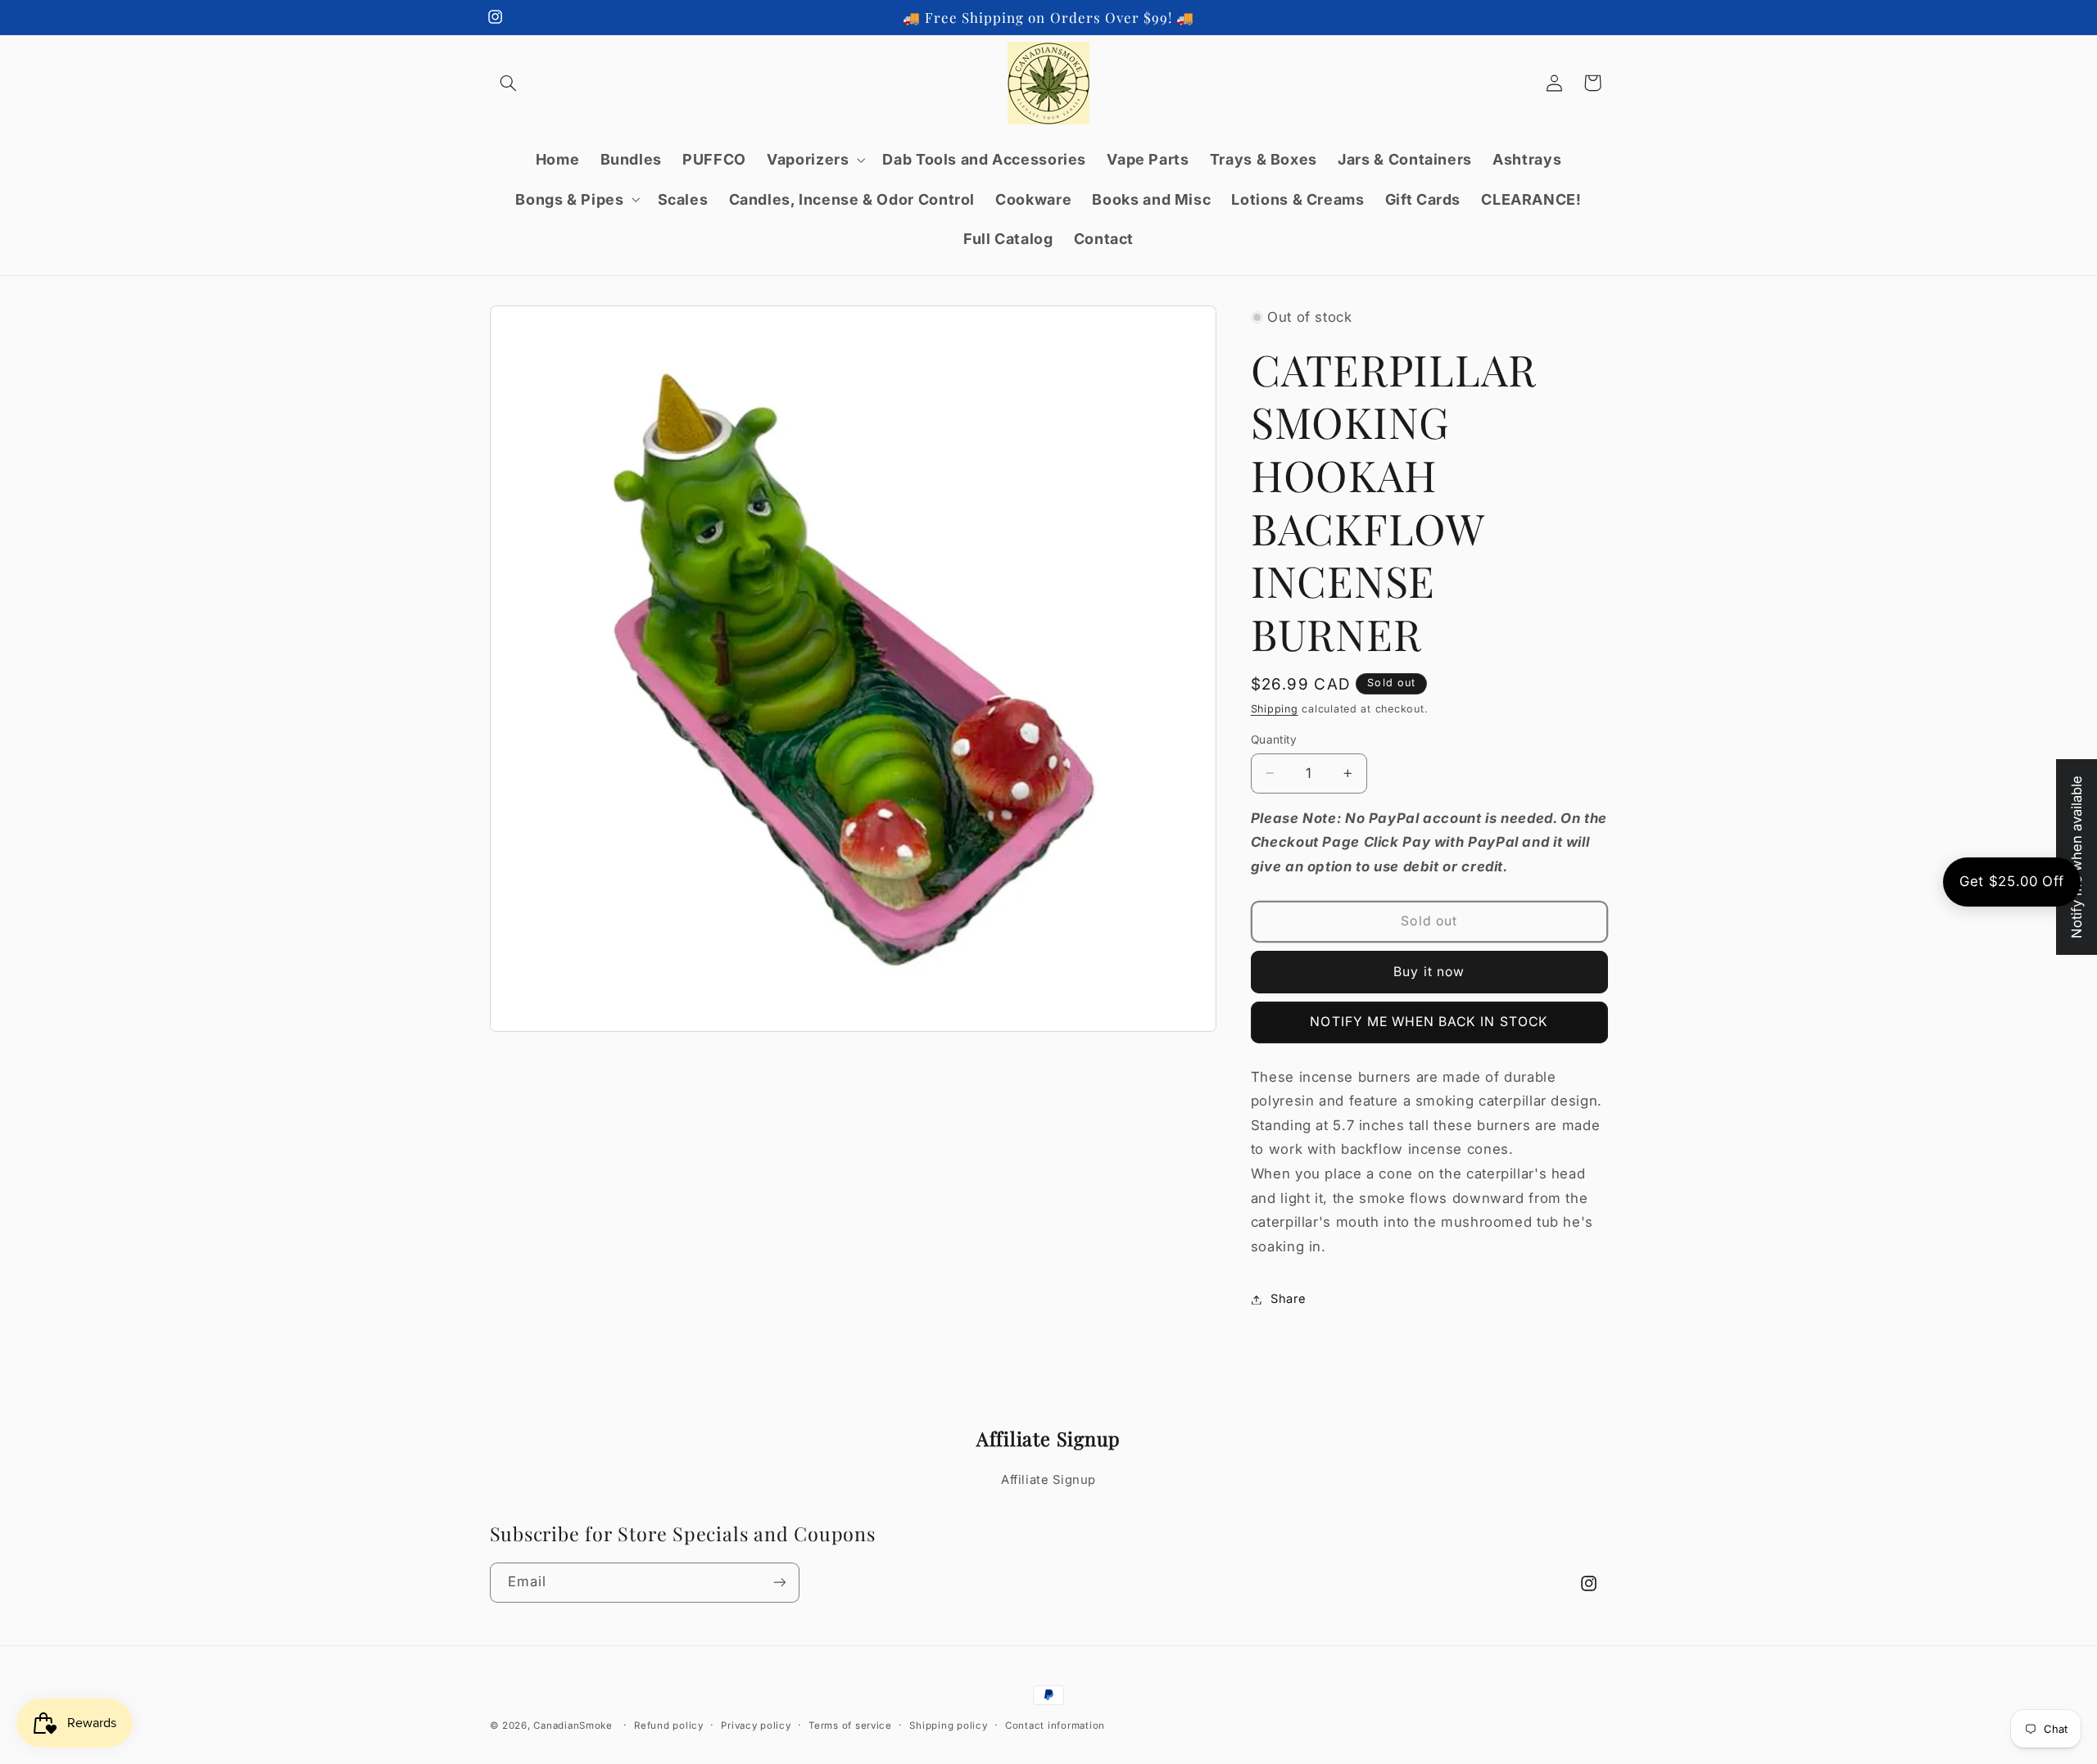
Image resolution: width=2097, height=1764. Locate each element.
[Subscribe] (779, 1583)
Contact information (1055, 1726)
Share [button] (1289, 1299)
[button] (509, 83)
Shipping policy (948, 1726)
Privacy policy (756, 1726)
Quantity (1274, 740)
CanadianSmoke (573, 1726)
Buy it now (1429, 972)
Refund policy (669, 1726)
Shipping (1275, 710)
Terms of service (850, 1726)
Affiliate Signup (1048, 1480)
